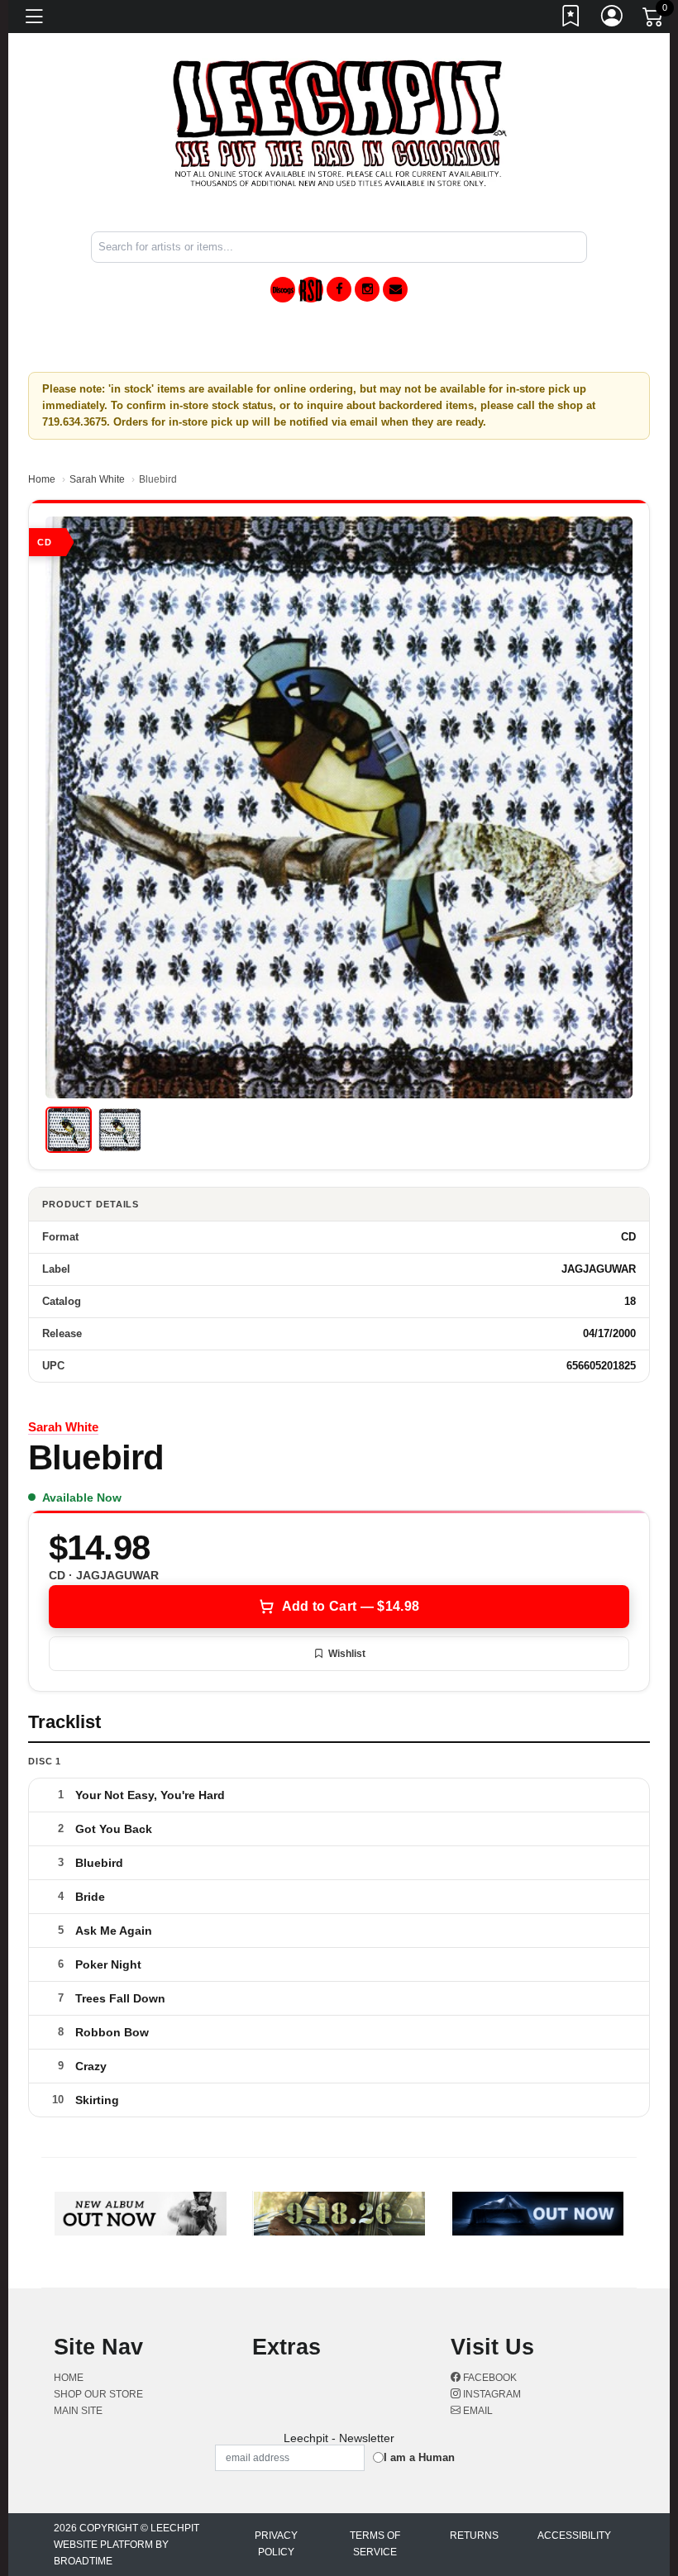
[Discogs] (283, 290)
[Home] (339, 123)
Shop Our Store (98, 2394)
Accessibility (574, 2536)
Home (42, 479)
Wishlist (347, 1654)
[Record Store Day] (311, 290)
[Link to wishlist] (571, 19)
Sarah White (97, 479)
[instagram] (367, 289)
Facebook (489, 2378)
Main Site (78, 2411)
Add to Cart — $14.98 (351, 1606)
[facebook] (339, 289)
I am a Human (419, 2457)
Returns (474, 2536)
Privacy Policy (276, 2544)
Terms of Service (375, 2544)
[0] (654, 20)
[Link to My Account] (613, 19)
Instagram (491, 2394)
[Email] (395, 289)
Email (477, 2411)
